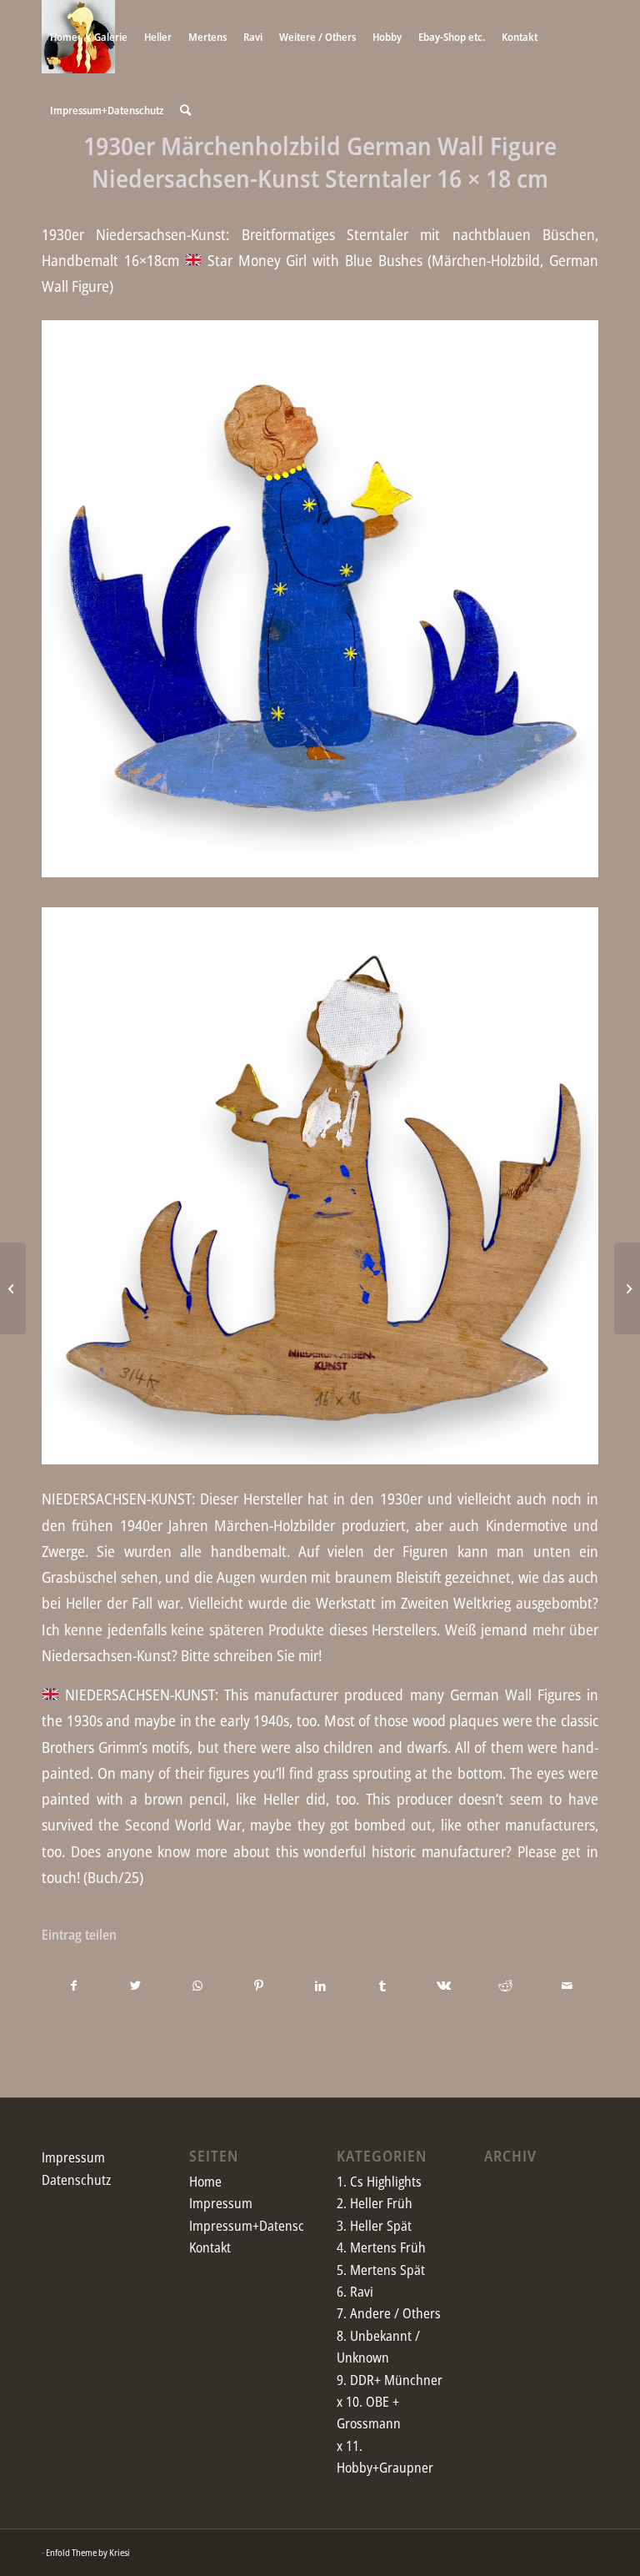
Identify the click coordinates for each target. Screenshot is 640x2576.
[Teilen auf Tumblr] (382, 1986)
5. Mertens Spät (381, 2270)
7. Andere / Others (389, 2313)
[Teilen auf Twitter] (135, 1986)
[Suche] (185, 110)
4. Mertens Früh (381, 2247)
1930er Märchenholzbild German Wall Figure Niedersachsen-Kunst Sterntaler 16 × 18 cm (320, 162)
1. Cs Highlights (379, 2182)
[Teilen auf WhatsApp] (197, 1986)
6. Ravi (355, 2292)
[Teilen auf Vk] (444, 1986)
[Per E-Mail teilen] (567, 1986)
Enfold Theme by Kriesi (88, 2552)
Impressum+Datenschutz (259, 2226)
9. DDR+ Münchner (390, 2380)
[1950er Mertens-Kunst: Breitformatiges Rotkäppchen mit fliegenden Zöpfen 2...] (627, 1288)
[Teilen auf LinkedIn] (320, 1986)
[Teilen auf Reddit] (505, 1986)
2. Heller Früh (375, 2203)
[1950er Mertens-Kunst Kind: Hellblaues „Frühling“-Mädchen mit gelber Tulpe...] (13, 1288)
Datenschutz (76, 2180)
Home (205, 2182)
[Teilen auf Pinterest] (259, 1986)
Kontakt (210, 2247)
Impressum (73, 2157)
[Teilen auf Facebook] (73, 1986)
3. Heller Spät (374, 2226)
